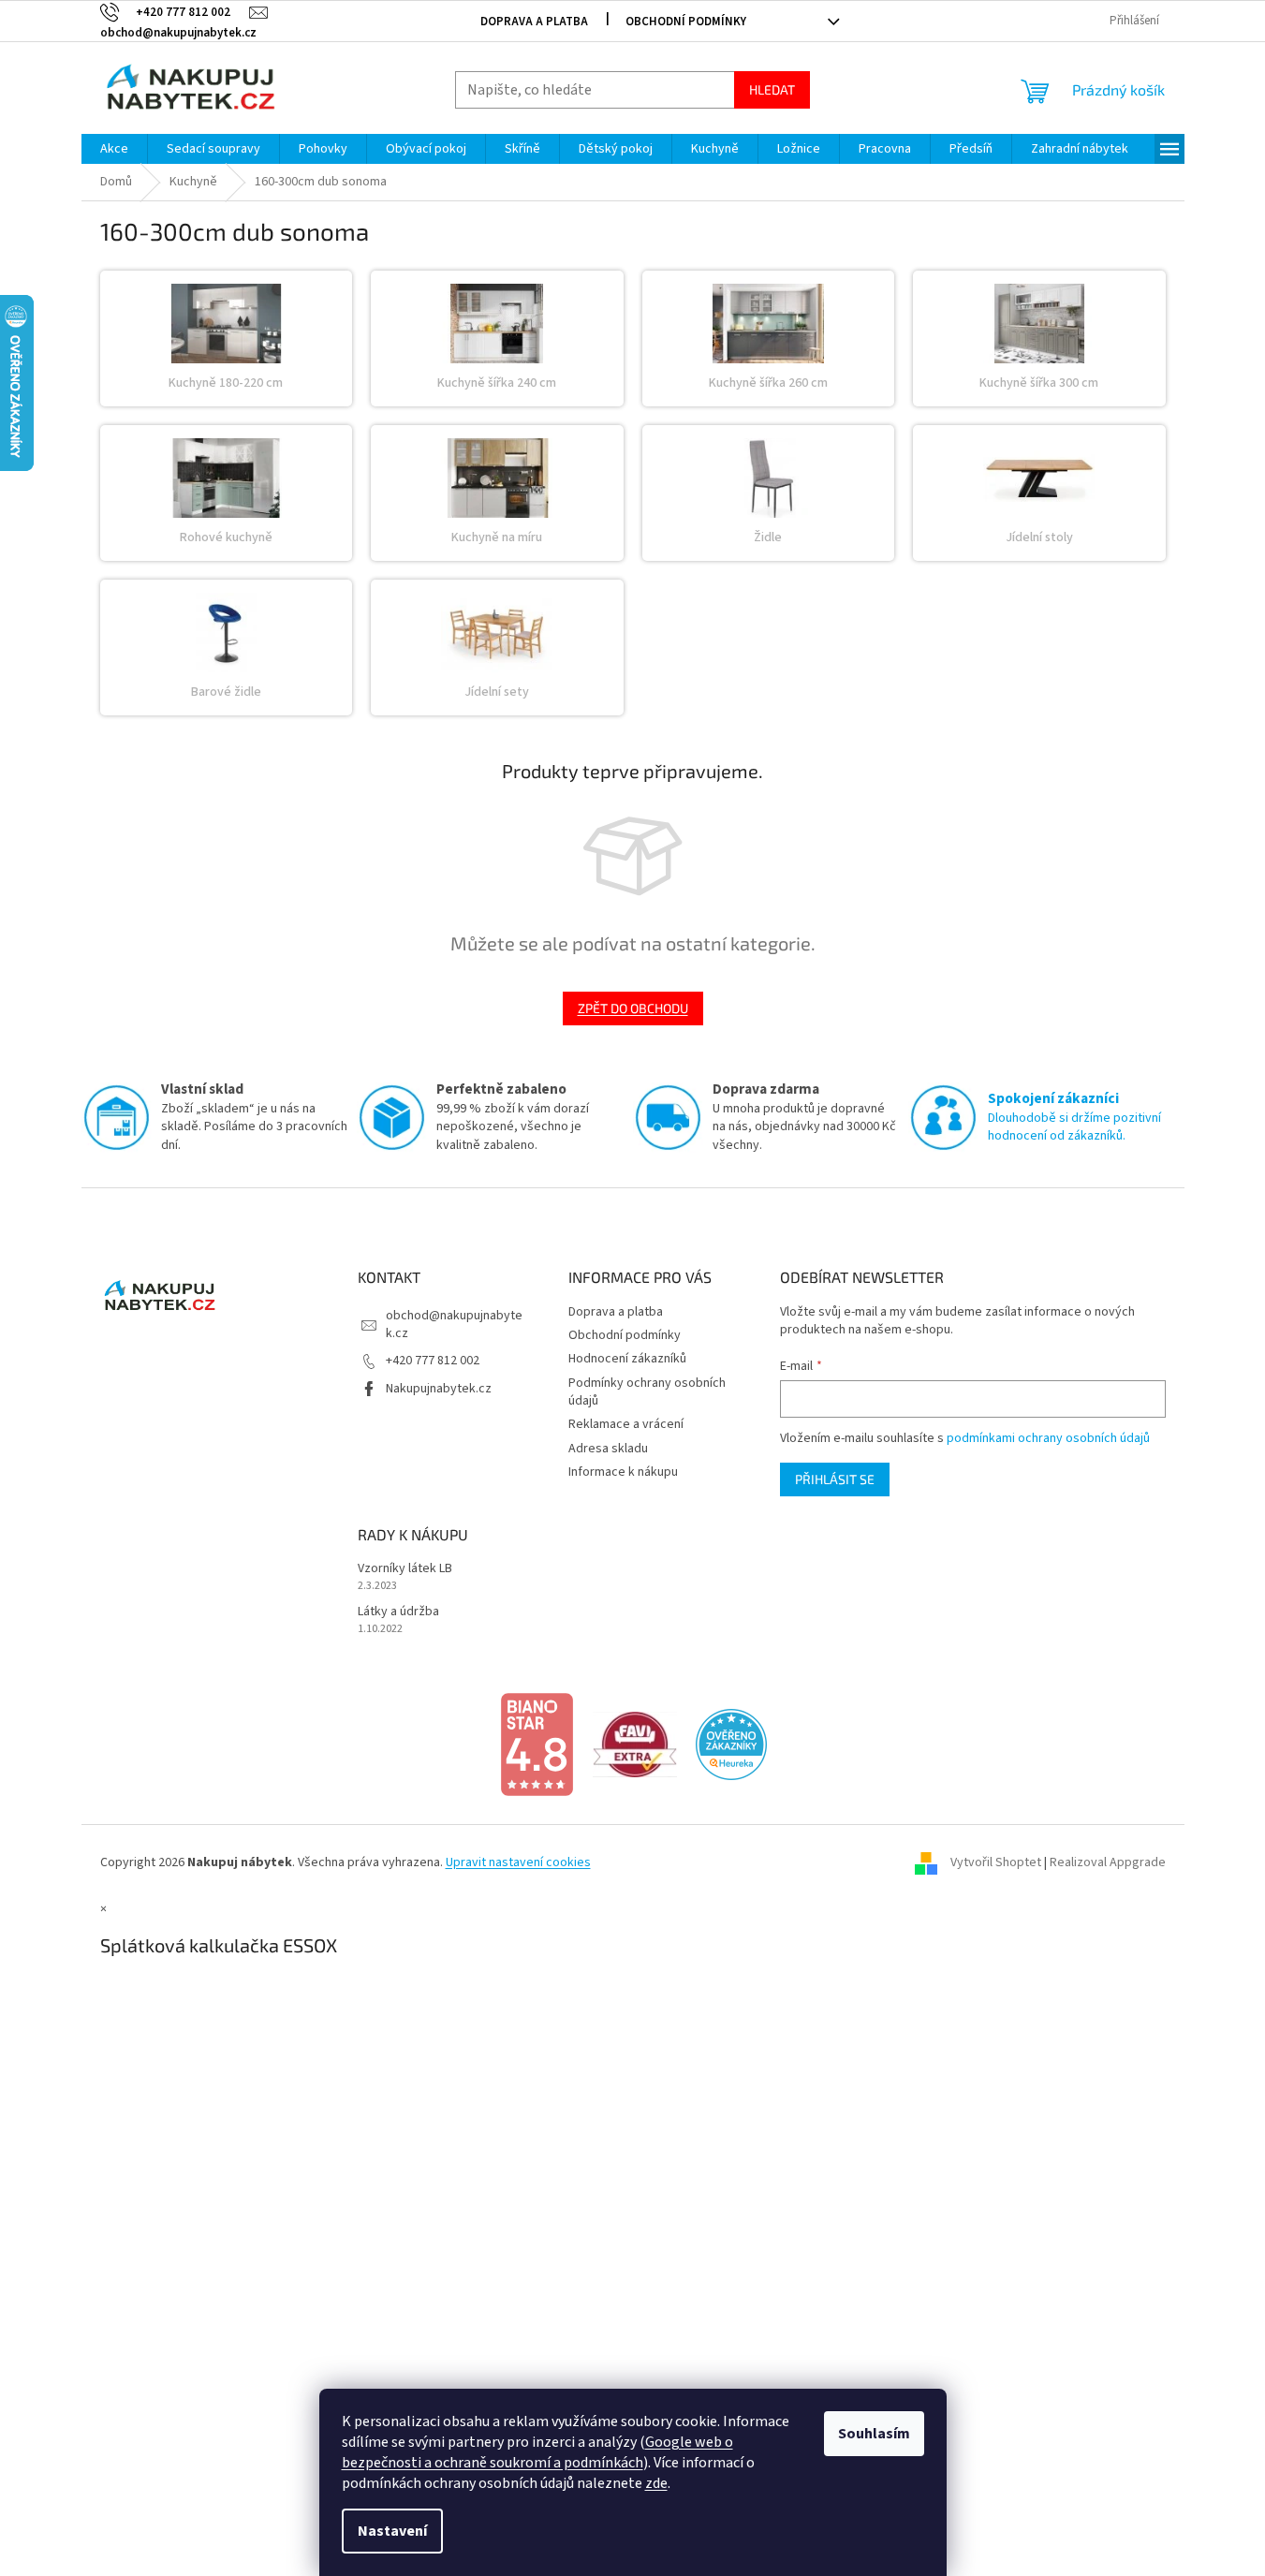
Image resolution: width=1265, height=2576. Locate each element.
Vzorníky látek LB (405, 1569)
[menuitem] (114, 149)
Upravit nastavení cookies (518, 1862)
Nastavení (392, 2531)
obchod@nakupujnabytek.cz (454, 1325)
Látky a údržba (398, 1612)
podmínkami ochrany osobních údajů (1048, 1438)
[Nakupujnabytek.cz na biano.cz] (537, 1744)
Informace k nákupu (623, 1472)
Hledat (772, 89)
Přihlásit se (835, 1479)
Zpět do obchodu (633, 1008)
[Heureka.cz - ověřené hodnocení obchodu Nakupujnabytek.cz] (731, 1744)
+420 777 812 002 (433, 1361)
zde (656, 2483)
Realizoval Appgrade (1108, 1862)
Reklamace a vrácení (626, 1424)
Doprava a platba (534, 22)
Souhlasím (874, 2434)
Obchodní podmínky (686, 22)
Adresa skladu (608, 1449)
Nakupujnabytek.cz (439, 1389)
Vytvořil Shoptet (996, 1862)
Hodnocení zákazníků (627, 1359)
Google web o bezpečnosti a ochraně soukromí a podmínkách (537, 2452)
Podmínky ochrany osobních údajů (647, 1392)
